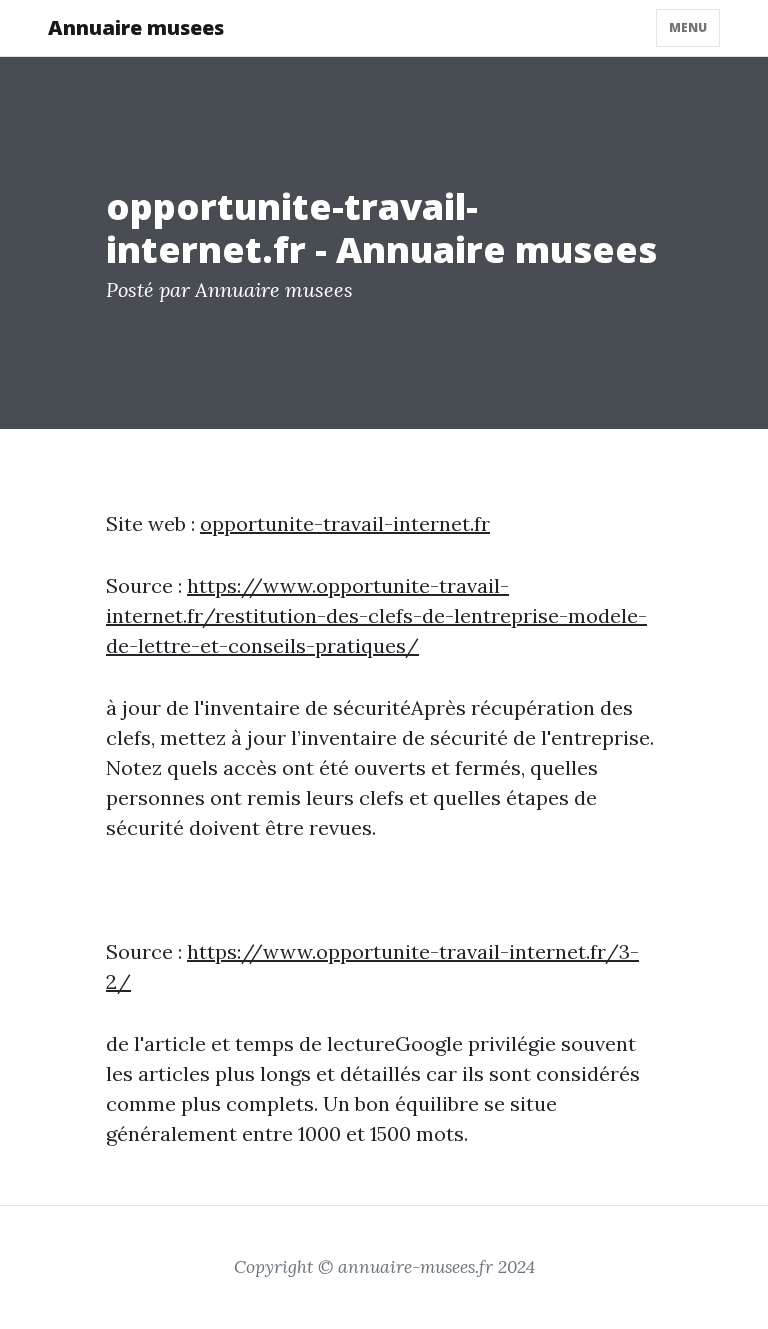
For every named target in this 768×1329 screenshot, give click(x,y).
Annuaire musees (136, 27)
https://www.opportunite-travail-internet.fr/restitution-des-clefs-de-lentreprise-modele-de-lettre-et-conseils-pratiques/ (376, 615)
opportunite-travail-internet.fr (345, 523)
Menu (688, 27)
